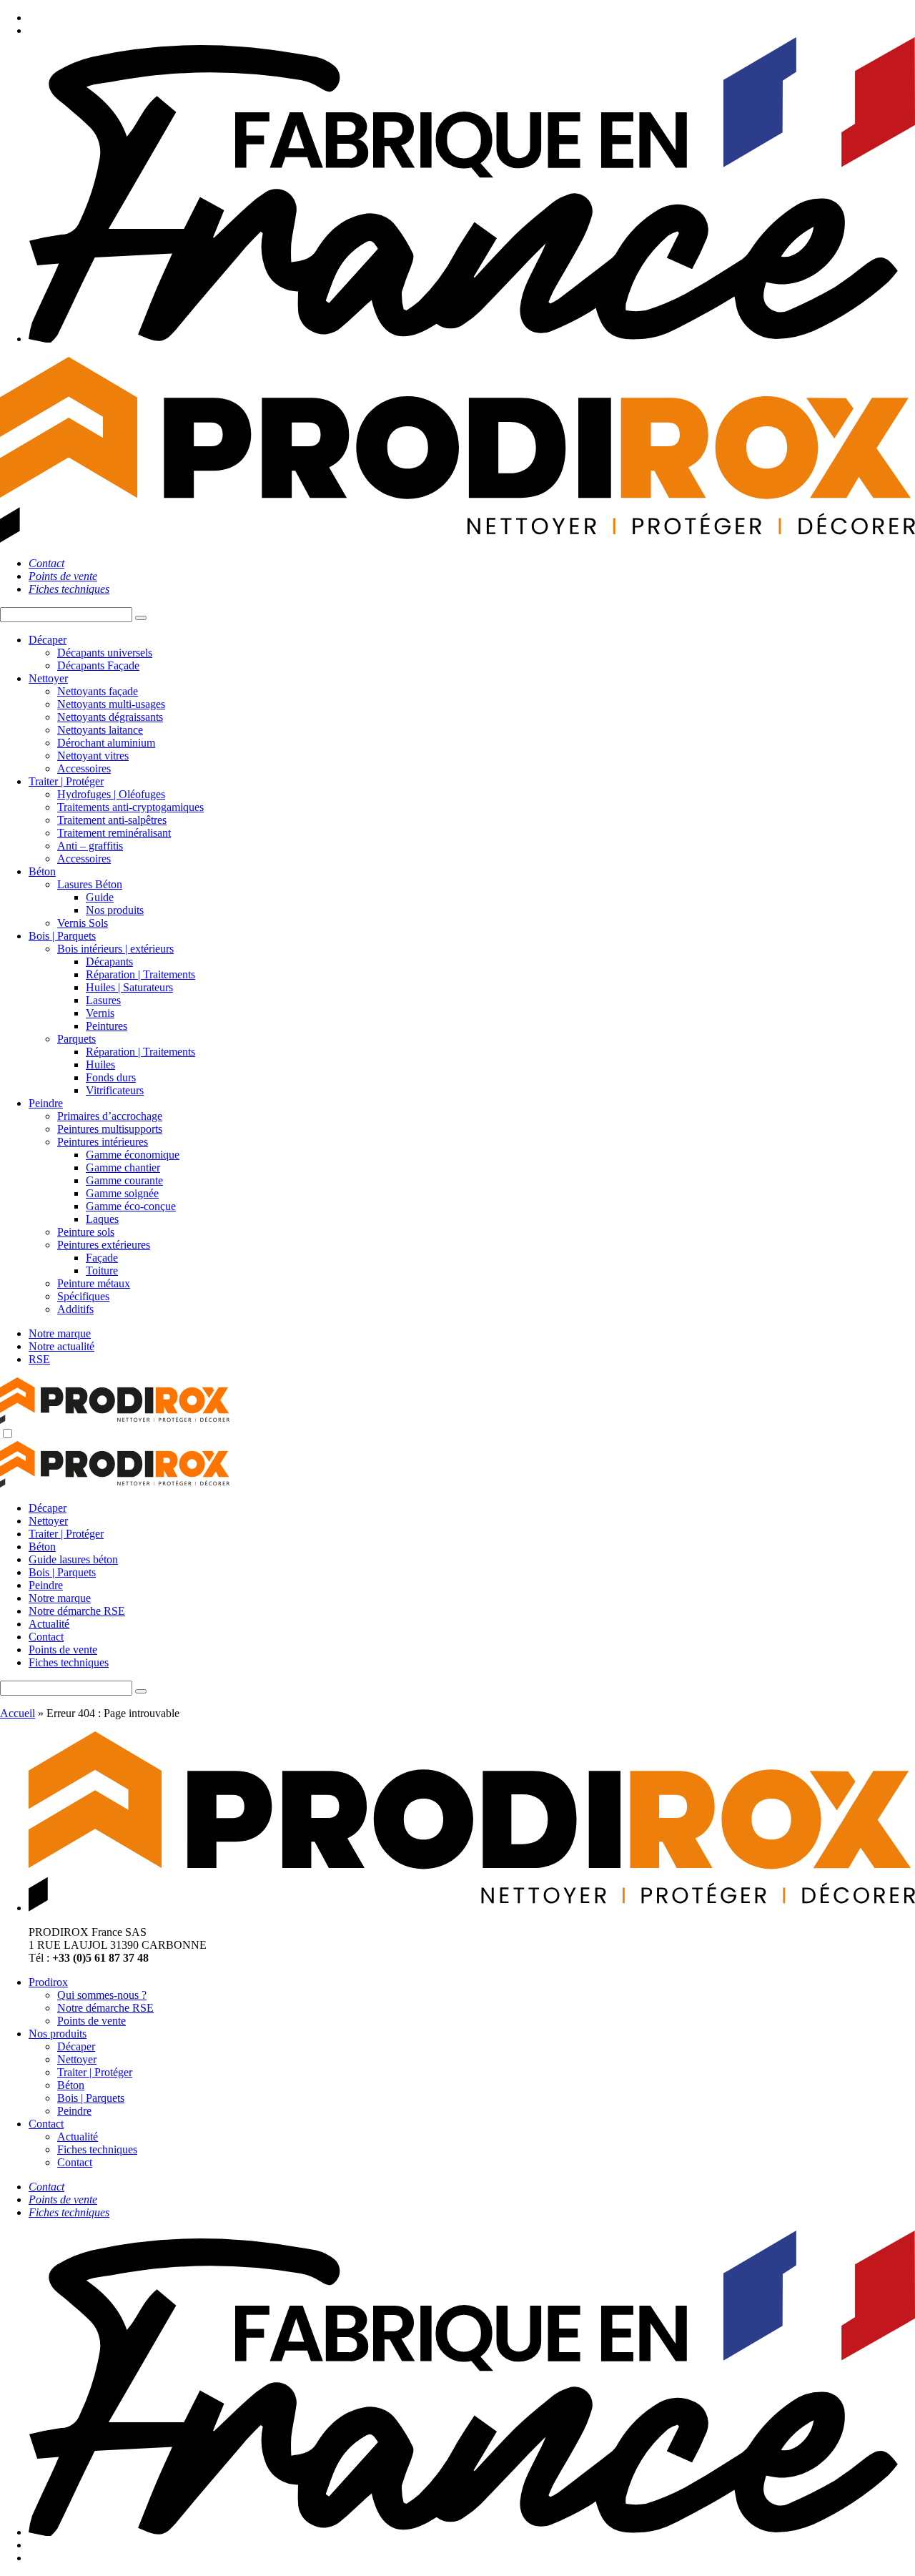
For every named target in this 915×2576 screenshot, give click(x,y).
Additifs (75, 1309)
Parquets (76, 1039)
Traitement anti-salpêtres (112, 820)
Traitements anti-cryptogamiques (130, 807)
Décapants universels (105, 653)
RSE (39, 1359)
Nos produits (115, 910)
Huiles (100, 1065)
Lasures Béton (90, 884)
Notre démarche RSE (77, 1611)
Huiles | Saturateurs (129, 987)
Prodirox (48, 1982)
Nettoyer (48, 678)
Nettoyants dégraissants (110, 717)
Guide (100, 897)
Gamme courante (124, 1180)
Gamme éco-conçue (131, 1206)
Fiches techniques (69, 1662)
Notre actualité (61, 1346)
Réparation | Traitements (140, 974)
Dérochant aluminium (106, 743)
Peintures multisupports (110, 1129)
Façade (102, 1258)
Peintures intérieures (103, 1142)
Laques (102, 1219)
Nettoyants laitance (100, 730)
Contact (46, 1637)
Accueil (18, 1713)
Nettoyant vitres (93, 756)
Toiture (102, 1270)
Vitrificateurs (115, 1090)
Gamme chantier (123, 1167)
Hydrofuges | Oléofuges (111, 794)
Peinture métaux (94, 1283)
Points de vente (63, 1650)
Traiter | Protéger (66, 781)
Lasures (103, 1000)
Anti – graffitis (90, 846)
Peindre (46, 1103)
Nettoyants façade (98, 691)
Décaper (48, 640)
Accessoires (84, 768)
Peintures (107, 1026)
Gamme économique (133, 1155)
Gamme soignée (122, 1193)
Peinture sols (86, 1232)
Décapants (109, 962)
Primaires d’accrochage (110, 1116)
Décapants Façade (98, 665)
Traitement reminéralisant (114, 833)
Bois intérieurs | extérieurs (115, 949)
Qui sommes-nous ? (102, 1995)
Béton (42, 871)
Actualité (49, 1624)
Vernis (100, 1013)
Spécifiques (83, 1296)
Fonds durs (111, 1077)
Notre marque (60, 1333)
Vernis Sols (83, 923)
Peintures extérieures (104, 1245)
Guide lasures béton (73, 1559)
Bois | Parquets (62, 936)
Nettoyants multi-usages (111, 704)
